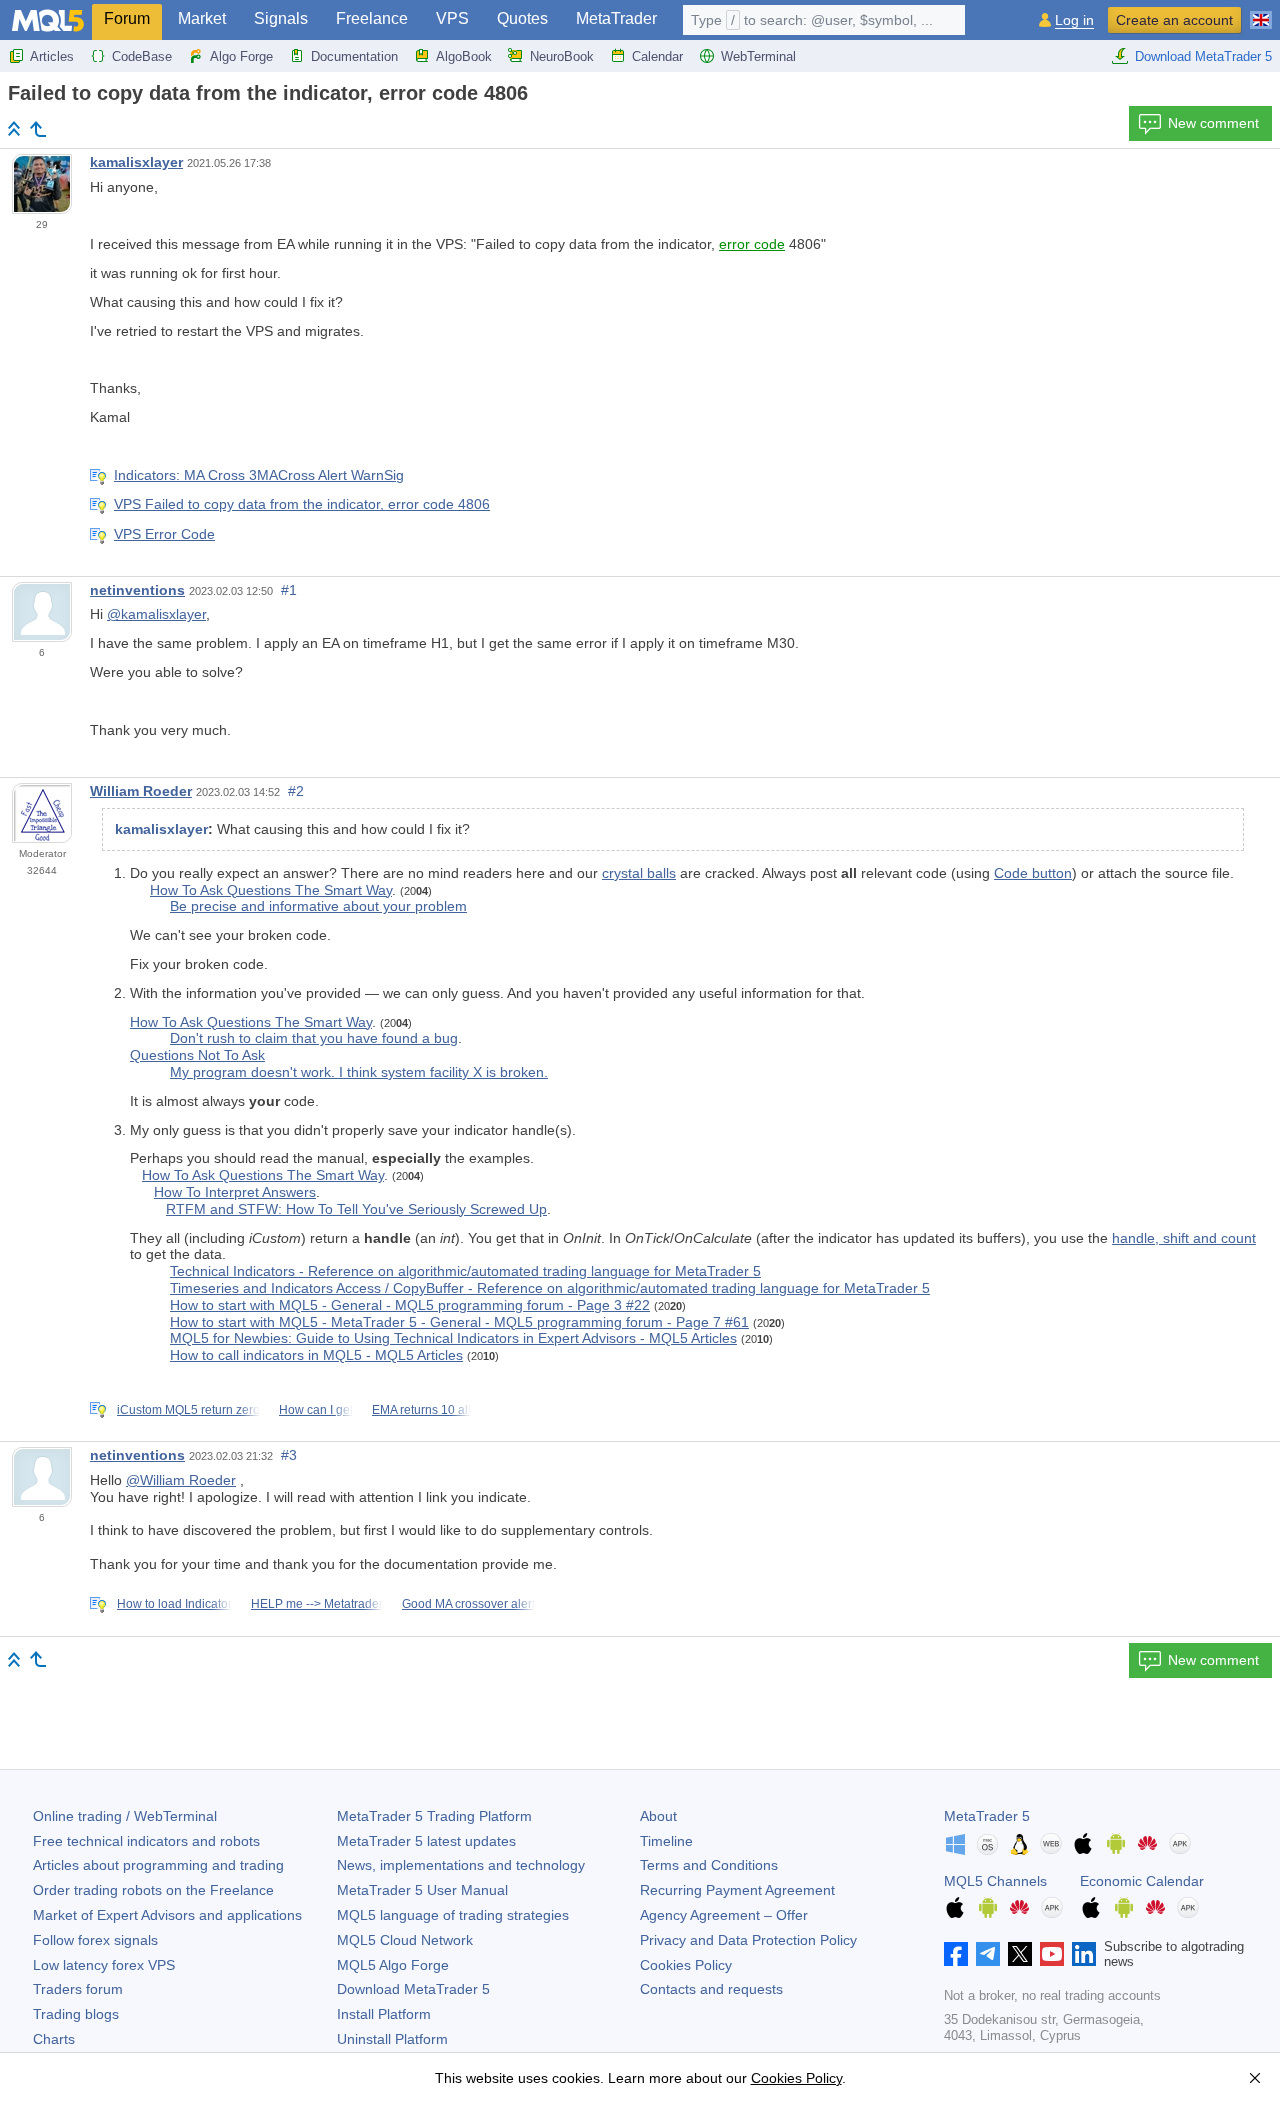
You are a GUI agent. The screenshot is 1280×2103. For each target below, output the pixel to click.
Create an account (1174, 20)
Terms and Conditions (709, 1865)
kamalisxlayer (136, 162)
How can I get (316, 1410)
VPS (452, 18)
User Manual (422, 1890)
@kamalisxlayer (156, 614)
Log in (1074, 20)
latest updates (426, 1841)
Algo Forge (241, 56)
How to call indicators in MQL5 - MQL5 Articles (316, 1355)
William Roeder (141, 791)
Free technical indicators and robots (146, 1841)
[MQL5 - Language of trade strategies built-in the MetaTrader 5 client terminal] (48, 20)
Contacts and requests (711, 1989)
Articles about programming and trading (158, 1865)
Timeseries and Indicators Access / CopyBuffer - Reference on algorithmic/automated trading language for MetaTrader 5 (550, 1288)
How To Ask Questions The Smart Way (271, 890)
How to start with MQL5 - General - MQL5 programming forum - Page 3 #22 (410, 1305)
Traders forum (78, 1989)
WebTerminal (758, 56)
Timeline (666, 1841)
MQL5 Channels (995, 1881)
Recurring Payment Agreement (737, 1890)
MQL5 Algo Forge (393, 1965)
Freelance (372, 18)
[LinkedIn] (1084, 1954)
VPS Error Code (164, 534)
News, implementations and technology (461, 1865)
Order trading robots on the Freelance (153, 1890)
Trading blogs (76, 2014)
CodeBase (142, 56)
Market (202, 18)
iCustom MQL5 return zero (188, 1410)
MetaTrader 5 (987, 1816)
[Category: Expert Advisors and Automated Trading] (38, 129)
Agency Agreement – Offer (724, 1915)
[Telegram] (988, 1954)
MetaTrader (616, 18)
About (658, 1816)
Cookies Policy (686, 1965)
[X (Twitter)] (1020, 1954)
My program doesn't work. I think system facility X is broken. (359, 1072)
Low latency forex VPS (104, 1965)
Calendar (657, 56)
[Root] (14, 128)
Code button (1033, 873)
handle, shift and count (1184, 1238)
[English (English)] (1261, 12)
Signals (281, 18)
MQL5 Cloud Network (405, 1940)
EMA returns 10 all (421, 1410)
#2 (296, 791)
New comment (1213, 123)
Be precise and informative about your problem (318, 906)
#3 (289, 1455)
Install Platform (384, 2014)
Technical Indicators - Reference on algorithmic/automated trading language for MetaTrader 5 (465, 1271)
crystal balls (639, 873)
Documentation (354, 56)
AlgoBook (464, 56)
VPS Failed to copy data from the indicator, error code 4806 (302, 504)
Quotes (522, 18)
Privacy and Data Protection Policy (748, 1940)
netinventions (137, 590)
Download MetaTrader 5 (1203, 56)
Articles (52, 56)
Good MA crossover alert (468, 1604)
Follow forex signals (95, 1940)
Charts (54, 2039)
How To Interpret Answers (235, 1192)
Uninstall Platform (392, 2039)
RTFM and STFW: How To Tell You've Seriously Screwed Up (356, 1209)
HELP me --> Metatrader (317, 1604)
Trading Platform (434, 1816)
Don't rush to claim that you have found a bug (314, 1038)
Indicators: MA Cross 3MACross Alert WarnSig (259, 475)
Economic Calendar (1142, 1881)
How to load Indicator (174, 1604)
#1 (289, 590)
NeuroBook (562, 56)
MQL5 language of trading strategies (453, 1915)
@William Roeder (181, 1480)
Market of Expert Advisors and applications (167, 1915)
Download (413, 1989)
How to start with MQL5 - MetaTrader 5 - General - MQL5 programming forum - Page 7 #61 (459, 1322)
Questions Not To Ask (197, 1055)
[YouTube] (1052, 1954)
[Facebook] (956, 1954)
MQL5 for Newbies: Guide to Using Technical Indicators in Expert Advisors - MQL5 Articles (453, 1338)
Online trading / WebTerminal (125, 1816)
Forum (127, 18)
